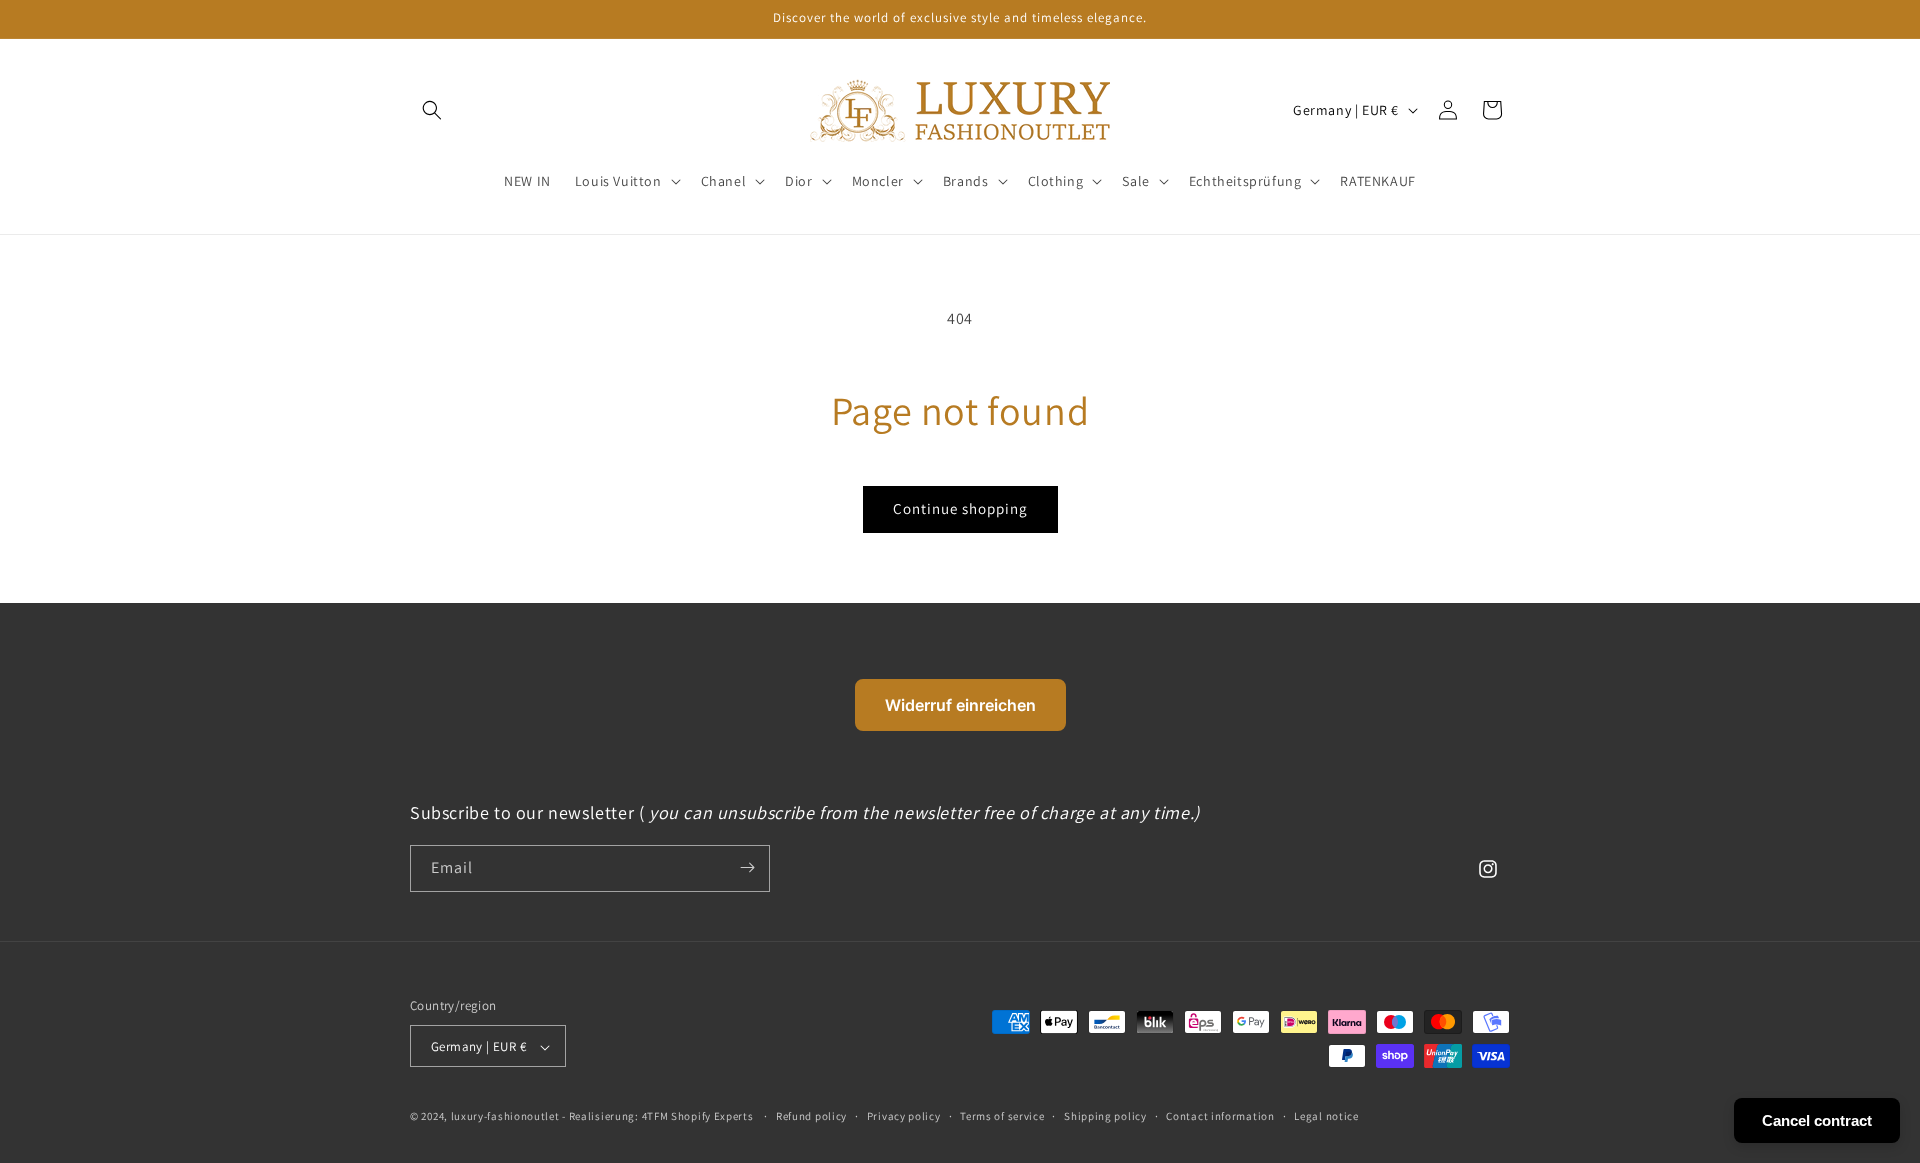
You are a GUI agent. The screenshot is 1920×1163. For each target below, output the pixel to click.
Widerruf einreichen (960, 705)
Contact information (1220, 1116)
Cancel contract (1817, 1120)
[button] (626, 181)
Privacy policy (904, 1116)
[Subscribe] (747, 867)
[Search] (432, 110)
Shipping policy (1105, 1116)
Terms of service (1002, 1116)
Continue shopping (960, 508)
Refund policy (811, 1116)
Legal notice (1326, 1116)
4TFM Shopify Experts (698, 1117)
